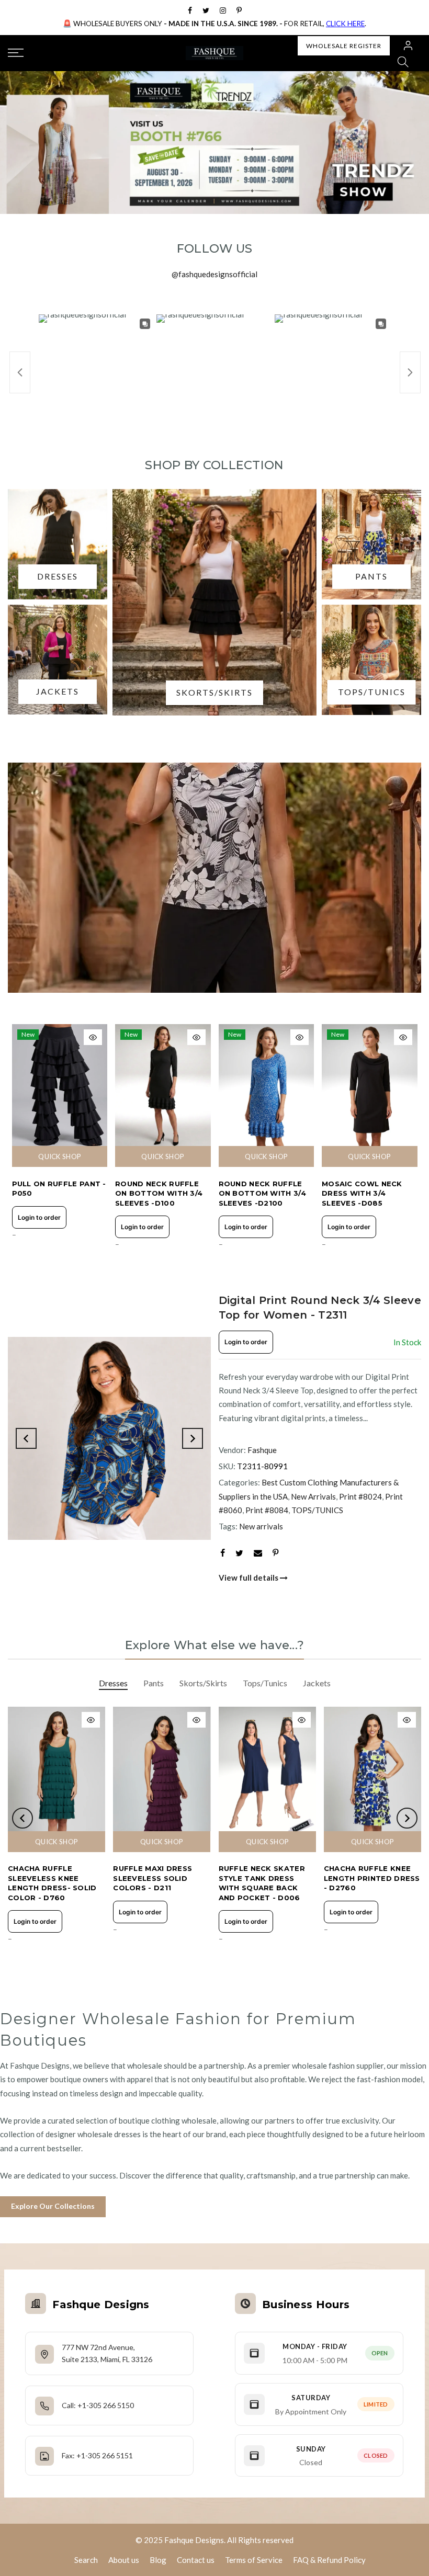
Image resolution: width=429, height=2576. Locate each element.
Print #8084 (267, 1510)
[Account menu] (408, 46)
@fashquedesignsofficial (214, 274)
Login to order (39, 1217)
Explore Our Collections (53, 2206)
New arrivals (261, 1526)
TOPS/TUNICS (317, 1510)
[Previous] (26, 1438)
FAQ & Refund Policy (329, 2560)
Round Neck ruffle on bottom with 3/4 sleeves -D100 (159, 1193)
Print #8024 (360, 1496)
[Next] (193, 1438)
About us (124, 2560)
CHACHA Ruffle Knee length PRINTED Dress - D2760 (372, 1878)
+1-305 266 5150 (106, 2405)
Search (86, 2560)
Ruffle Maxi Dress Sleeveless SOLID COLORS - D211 (153, 1878)
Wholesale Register (344, 46)
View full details (249, 1578)
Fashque (262, 1450)
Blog (158, 2560)
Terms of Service (254, 2560)
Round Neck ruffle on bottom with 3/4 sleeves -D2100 (262, 1193)
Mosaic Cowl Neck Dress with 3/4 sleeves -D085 (362, 1193)
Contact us (196, 2560)
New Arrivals (313, 1496)
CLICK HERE (345, 24)
